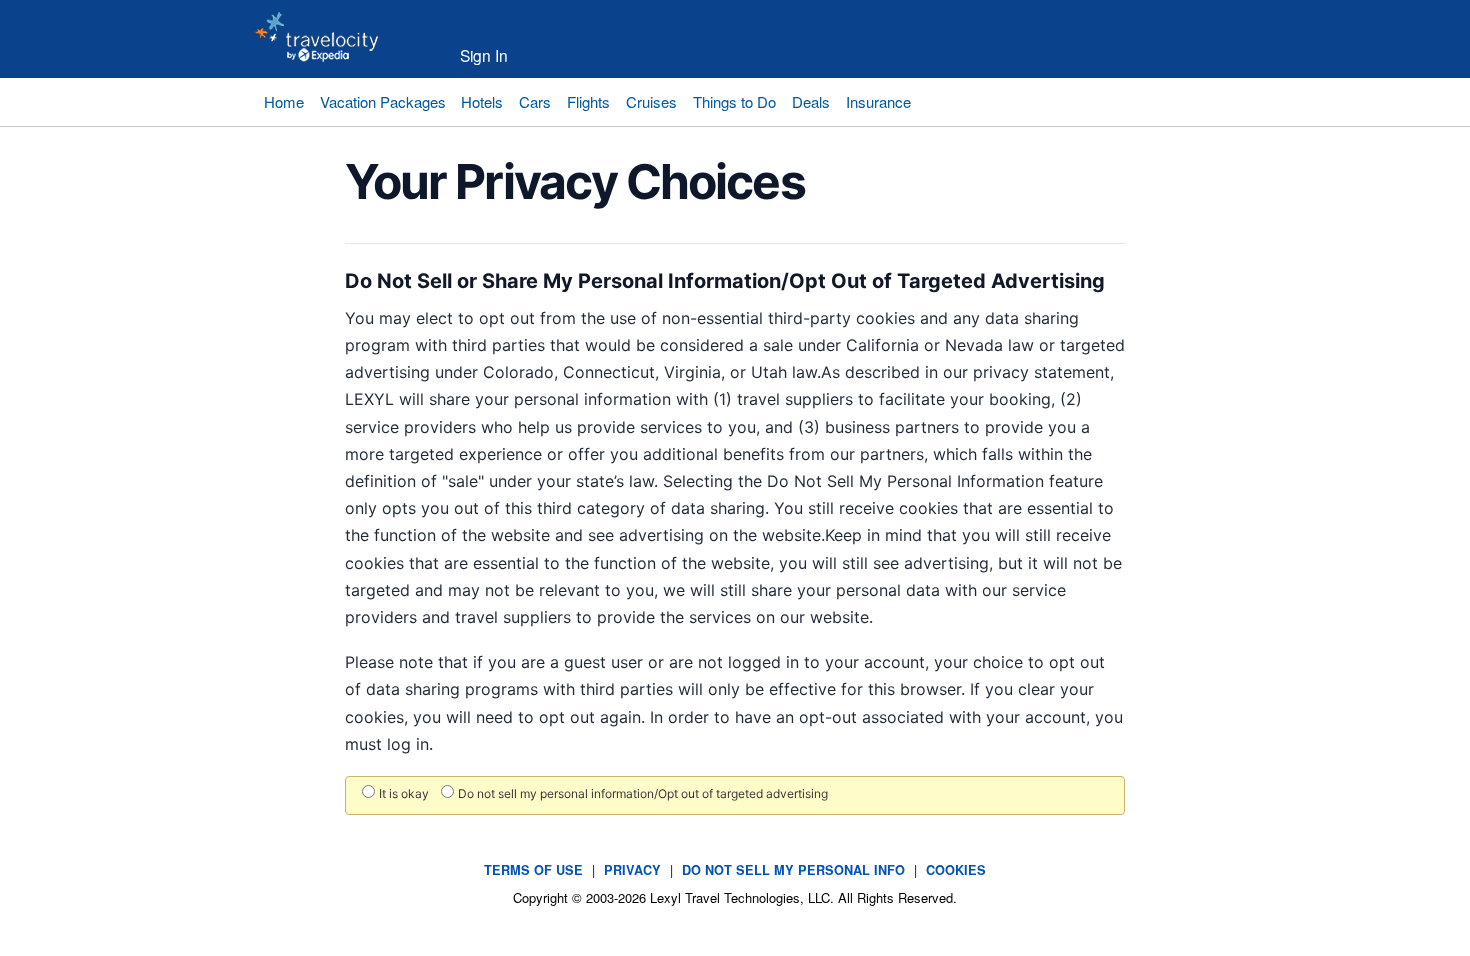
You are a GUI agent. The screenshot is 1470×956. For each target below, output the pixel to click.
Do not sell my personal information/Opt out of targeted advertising (643, 793)
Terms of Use (533, 870)
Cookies (956, 870)
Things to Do (734, 101)
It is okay (404, 793)
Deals (811, 101)
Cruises (651, 101)
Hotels (482, 101)
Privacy (632, 870)
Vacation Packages (383, 101)
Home (284, 101)
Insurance (878, 101)
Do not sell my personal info (793, 870)
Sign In (484, 55)
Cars (535, 101)
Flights (588, 101)
